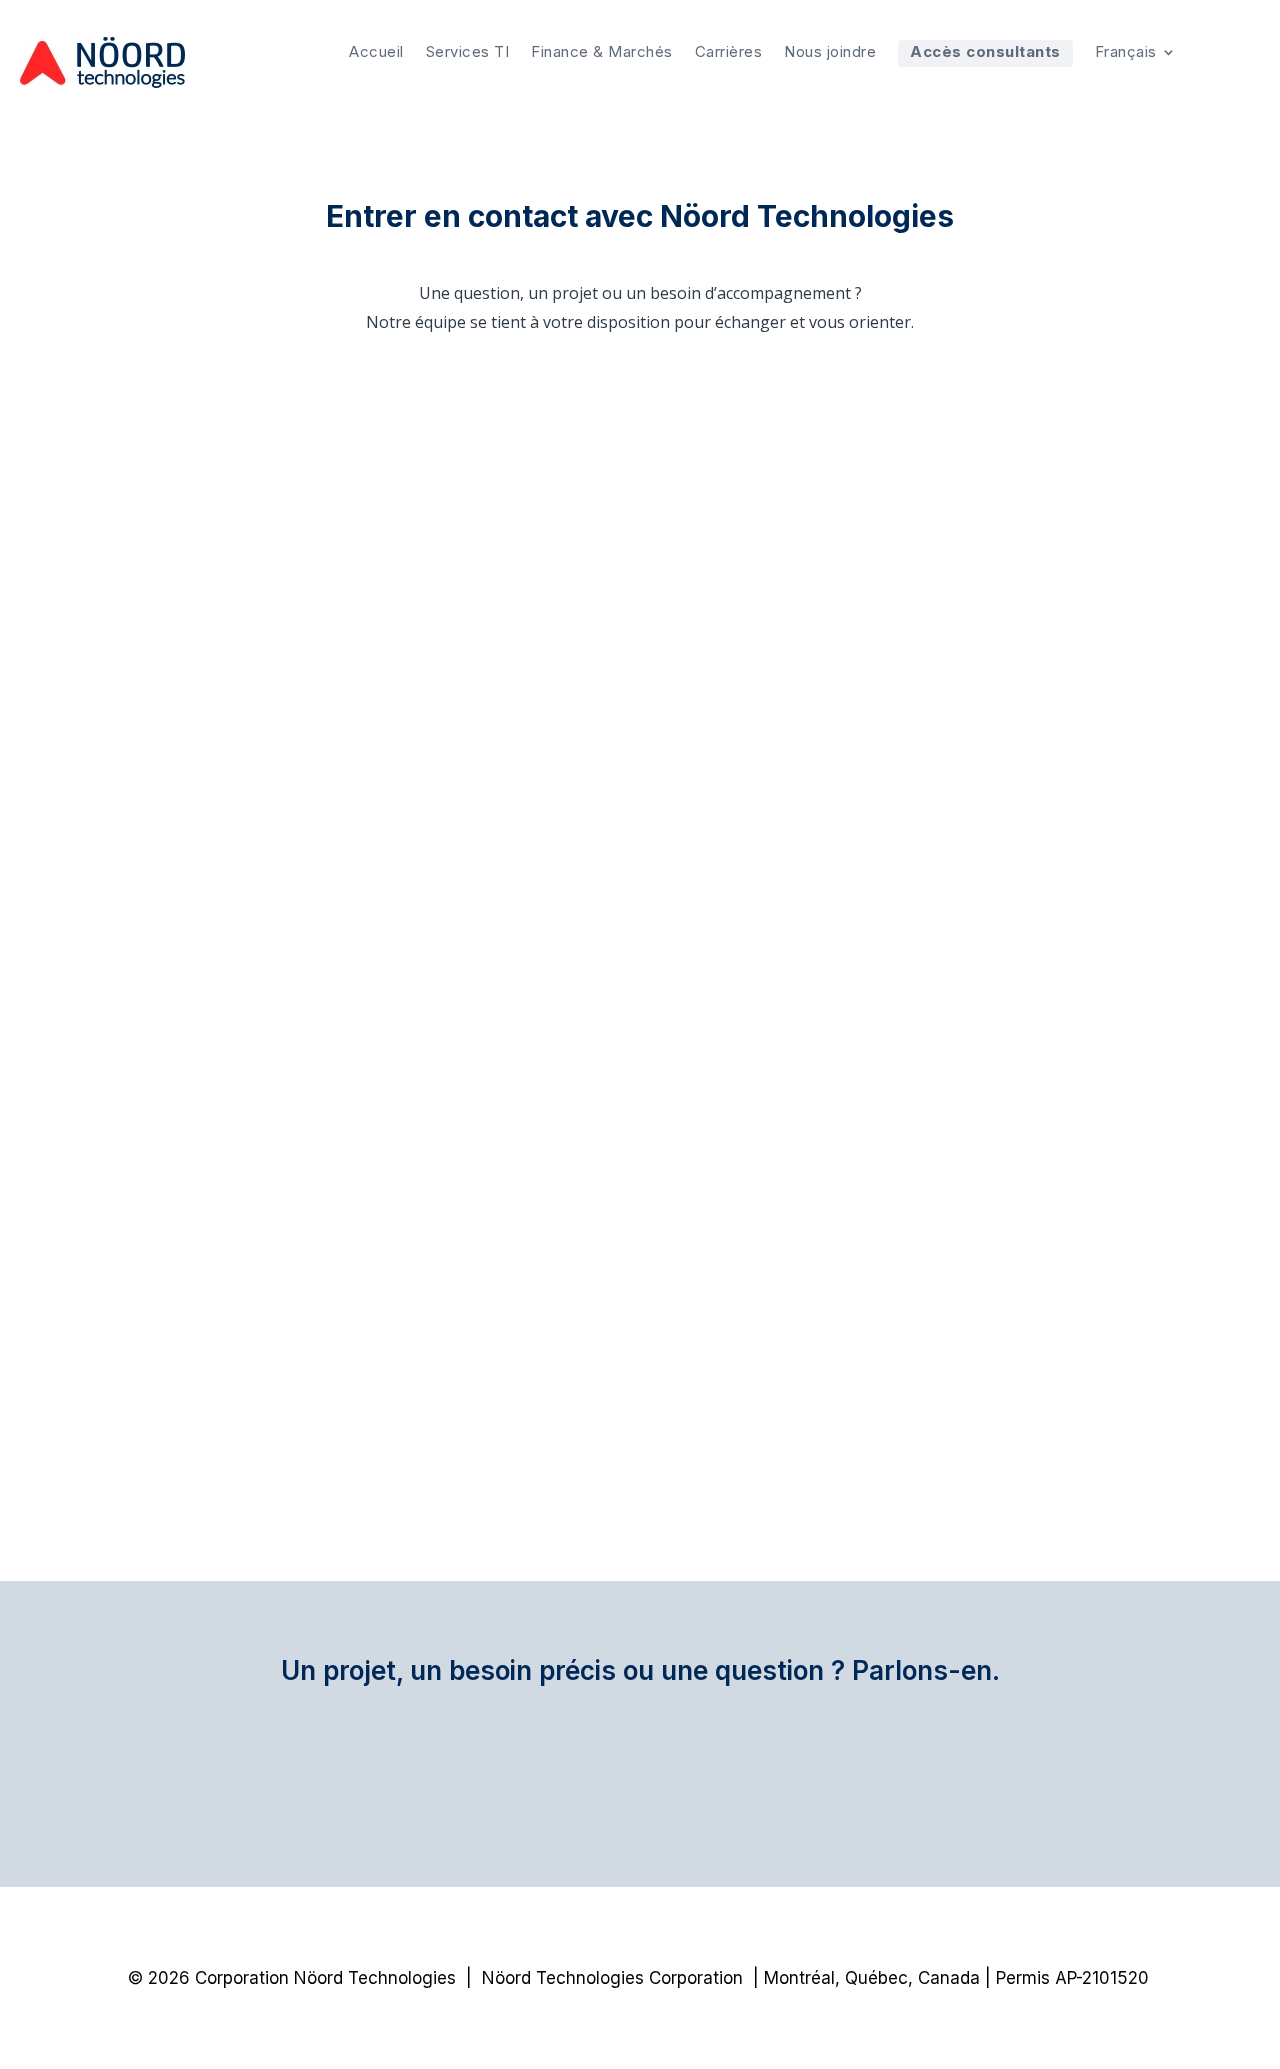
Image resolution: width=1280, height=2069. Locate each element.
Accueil (376, 53)
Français (1126, 53)
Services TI (468, 53)
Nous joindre (830, 53)
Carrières (729, 53)
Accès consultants (985, 51)
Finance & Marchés (602, 53)
